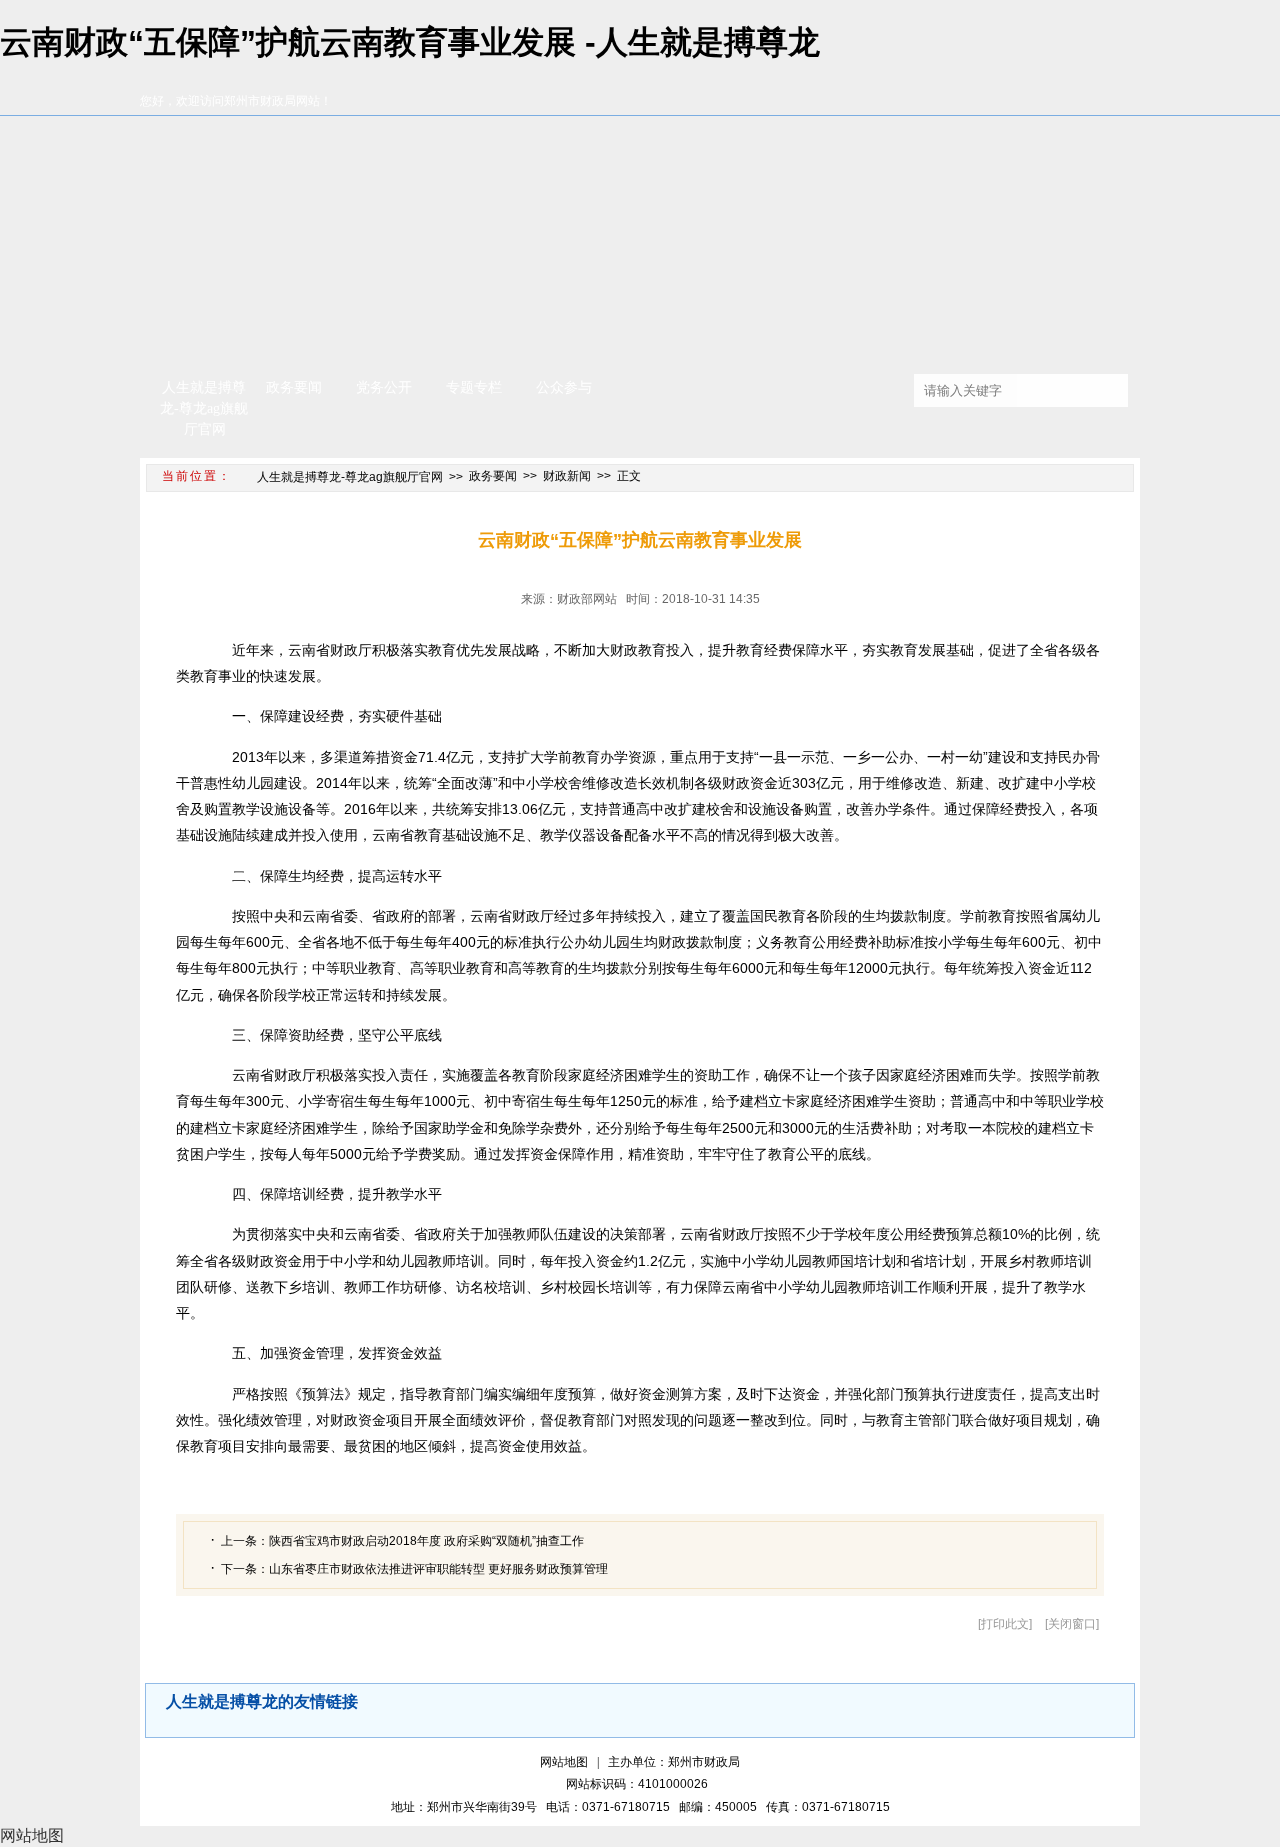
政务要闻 (294, 387)
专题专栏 (474, 387)
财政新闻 (567, 476)
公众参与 (564, 387)
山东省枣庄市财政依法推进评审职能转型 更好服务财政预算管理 (438, 1569)
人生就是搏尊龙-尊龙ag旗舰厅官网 (204, 408)
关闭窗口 (1072, 1624)
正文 (629, 476)
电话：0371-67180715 (611, 1807)
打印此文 (1005, 1624)
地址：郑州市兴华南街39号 (467, 1807)
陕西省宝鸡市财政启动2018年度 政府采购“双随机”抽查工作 (426, 1541)
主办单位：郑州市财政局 (674, 1762)
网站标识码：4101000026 (640, 1784)
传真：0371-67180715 (828, 1807)
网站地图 (564, 1762)
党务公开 (384, 387)
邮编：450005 (721, 1807)
